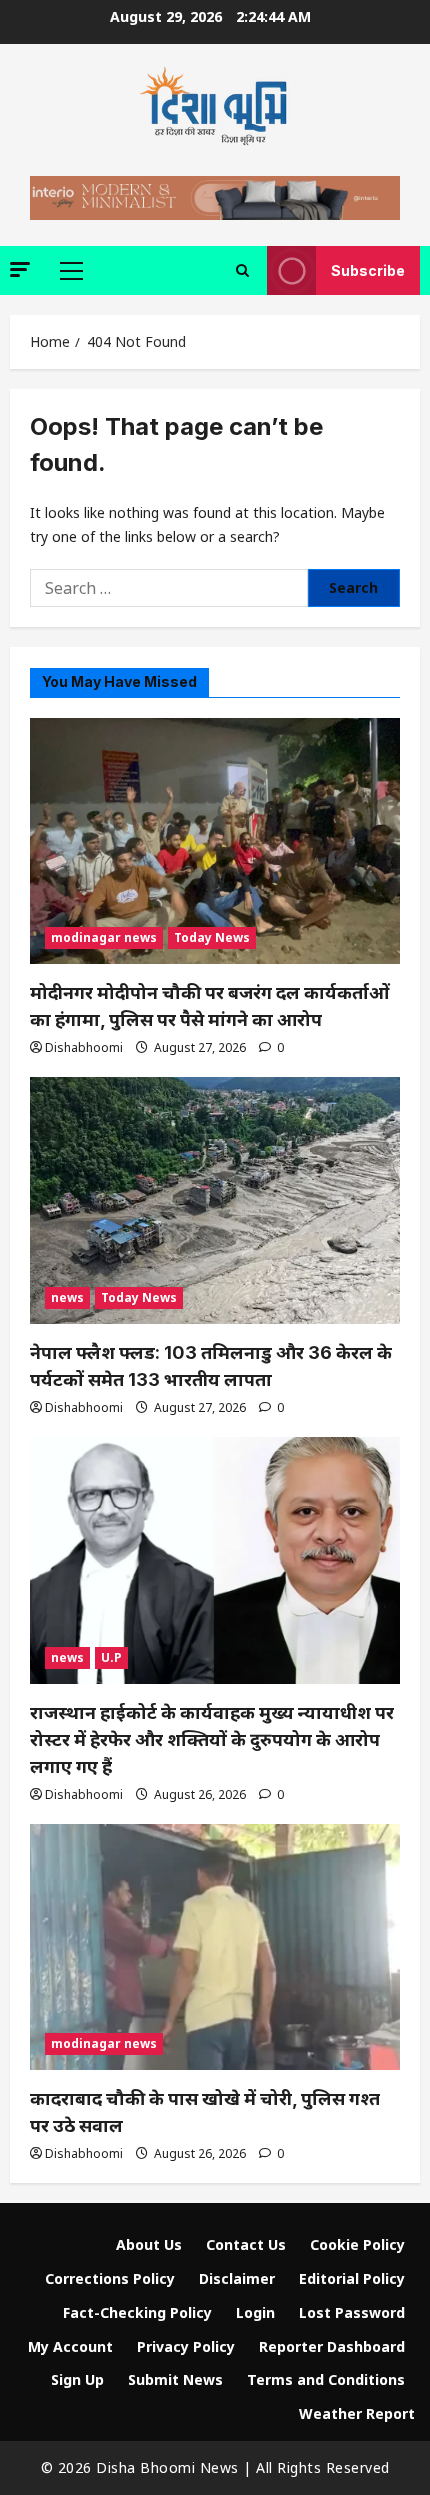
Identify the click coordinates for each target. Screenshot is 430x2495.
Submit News (175, 2379)
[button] (20, 269)
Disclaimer (237, 2278)
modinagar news (104, 937)
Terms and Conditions (326, 2379)
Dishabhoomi (84, 1047)
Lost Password (352, 2312)
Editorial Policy (352, 2278)
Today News (212, 937)
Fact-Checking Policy (137, 2312)
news (67, 1297)
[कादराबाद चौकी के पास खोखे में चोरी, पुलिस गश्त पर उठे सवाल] (215, 1947)
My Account (70, 2346)
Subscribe (368, 270)
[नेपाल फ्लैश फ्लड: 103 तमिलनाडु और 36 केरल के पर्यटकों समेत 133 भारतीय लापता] (215, 1200)
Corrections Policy (110, 2278)
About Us (149, 2244)
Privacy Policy (186, 2346)
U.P (111, 1657)
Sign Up (77, 2379)
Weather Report (357, 2413)
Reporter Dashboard (332, 2346)
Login (255, 2312)
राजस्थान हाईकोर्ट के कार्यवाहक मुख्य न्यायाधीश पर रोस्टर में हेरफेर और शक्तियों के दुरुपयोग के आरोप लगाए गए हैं (212, 1739)
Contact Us (246, 2244)
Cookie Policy (357, 2244)
